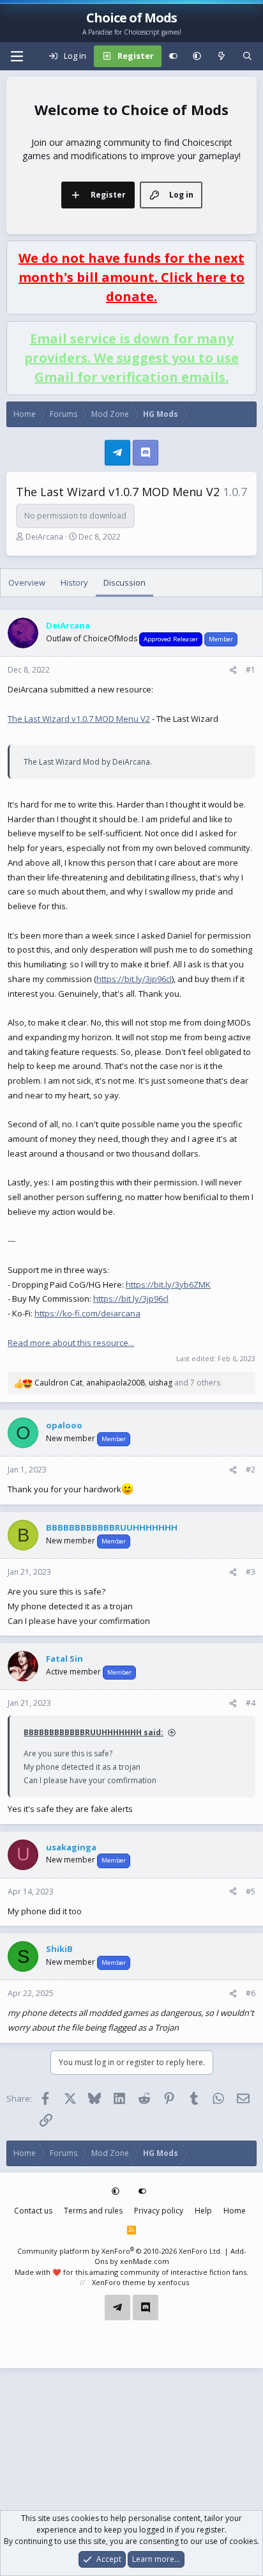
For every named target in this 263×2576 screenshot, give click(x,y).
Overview (27, 582)
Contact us (33, 2211)
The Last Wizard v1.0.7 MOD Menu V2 (79, 719)
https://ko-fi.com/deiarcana (87, 1313)
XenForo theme (119, 2282)
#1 (251, 670)
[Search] (247, 56)
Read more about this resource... (71, 1343)
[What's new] (222, 56)
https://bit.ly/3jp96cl (134, 979)
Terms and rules (93, 2211)
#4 (251, 1703)
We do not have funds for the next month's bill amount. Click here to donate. (131, 277)
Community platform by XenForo (120, 2251)
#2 (251, 1470)
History (74, 582)
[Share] (233, 670)
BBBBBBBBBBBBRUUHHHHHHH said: (94, 1732)
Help (203, 2211)
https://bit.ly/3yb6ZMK (168, 1284)
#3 (251, 1572)
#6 (251, 1993)
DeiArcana (44, 537)
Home (235, 2211)
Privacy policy (159, 2211)
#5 (251, 1892)
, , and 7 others (127, 1383)
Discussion (124, 582)
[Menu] (17, 56)
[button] (197, 56)
